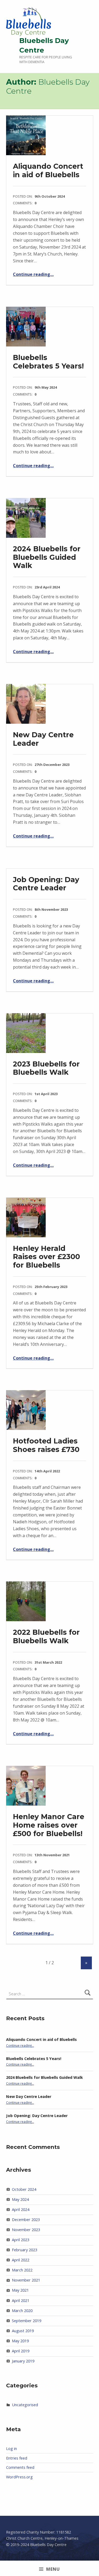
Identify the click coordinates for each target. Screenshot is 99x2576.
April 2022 (21, 2260)
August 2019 (23, 2331)
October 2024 (24, 2189)
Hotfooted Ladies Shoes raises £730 (46, 1445)
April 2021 (21, 2300)
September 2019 (27, 2321)
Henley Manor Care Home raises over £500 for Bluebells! (49, 1825)
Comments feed (20, 2467)
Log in (11, 2449)
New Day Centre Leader (43, 739)
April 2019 (21, 2351)
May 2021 (20, 2290)
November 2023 (26, 2230)
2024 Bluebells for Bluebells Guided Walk (47, 557)
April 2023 (21, 2240)
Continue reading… (33, 274)
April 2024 (21, 2209)
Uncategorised (25, 2405)
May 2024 (20, 2199)
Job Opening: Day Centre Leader (46, 884)
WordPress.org (19, 2477)
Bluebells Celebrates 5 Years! (48, 362)
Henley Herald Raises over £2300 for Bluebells (46, 1257)
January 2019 (23, 2361)
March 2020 (22, 2311)
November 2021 (26, 2280)
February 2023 (25, 2250)
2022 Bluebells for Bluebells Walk (46, 1636)
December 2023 (26, 2220)
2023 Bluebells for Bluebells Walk (46, 1068)
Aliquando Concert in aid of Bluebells (48, 170)
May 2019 (20, 2341)
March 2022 (22, 2270)
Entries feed (17, 2458)
